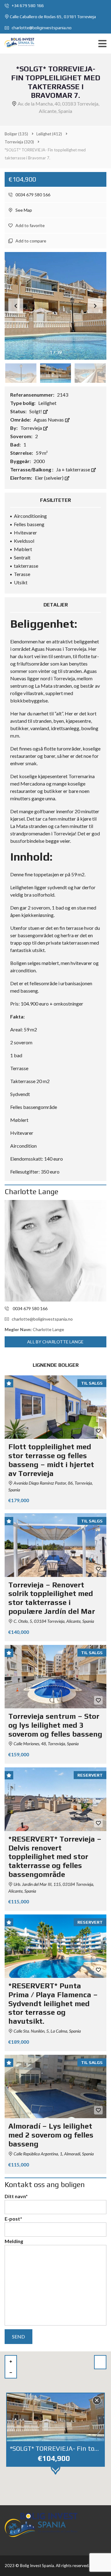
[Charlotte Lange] (55, 1251)
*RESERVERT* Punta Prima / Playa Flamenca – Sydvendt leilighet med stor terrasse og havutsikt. (53, 2003)
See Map (23, 210)
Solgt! (36, 411)
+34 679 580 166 (27, 6)
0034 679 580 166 (32, 195)
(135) (16, 134)
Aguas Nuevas (49, 420)
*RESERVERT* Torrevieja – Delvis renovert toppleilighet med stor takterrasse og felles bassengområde (55, 1857)
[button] (95, 306)
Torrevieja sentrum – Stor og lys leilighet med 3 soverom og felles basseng (55, 1725)
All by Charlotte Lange (55, 1342)
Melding (14, 2241)
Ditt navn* (16, 2196)
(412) (49, 134)
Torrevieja (32, 428)
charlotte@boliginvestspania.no (41, 28)
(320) (19, 142)
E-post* (13, 2219)
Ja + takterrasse (74, 469)
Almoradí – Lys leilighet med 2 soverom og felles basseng (51, 2135)
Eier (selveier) (50, 478)
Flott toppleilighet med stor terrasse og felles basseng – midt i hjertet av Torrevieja (51, 1460)
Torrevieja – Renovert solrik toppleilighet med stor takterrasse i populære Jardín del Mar (52, 1598)
